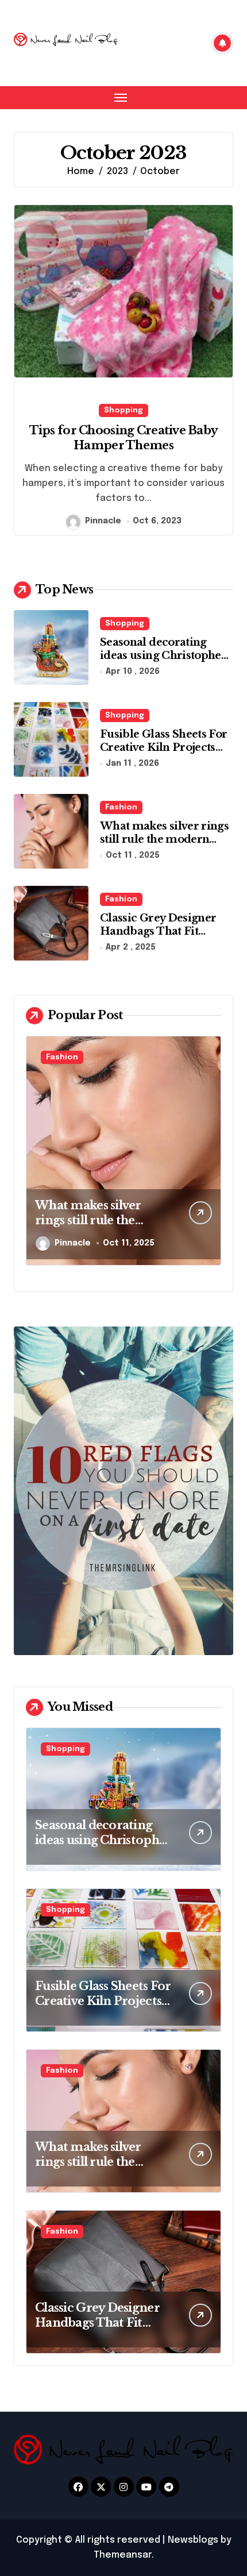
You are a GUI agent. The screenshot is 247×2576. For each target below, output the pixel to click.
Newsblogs (193, 2540)
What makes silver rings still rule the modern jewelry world (164, 840)
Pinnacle (103, 521)
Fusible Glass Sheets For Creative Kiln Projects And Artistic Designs (163, 748)
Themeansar (123, 2555)
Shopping (123, 410)
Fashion (121, 807)
